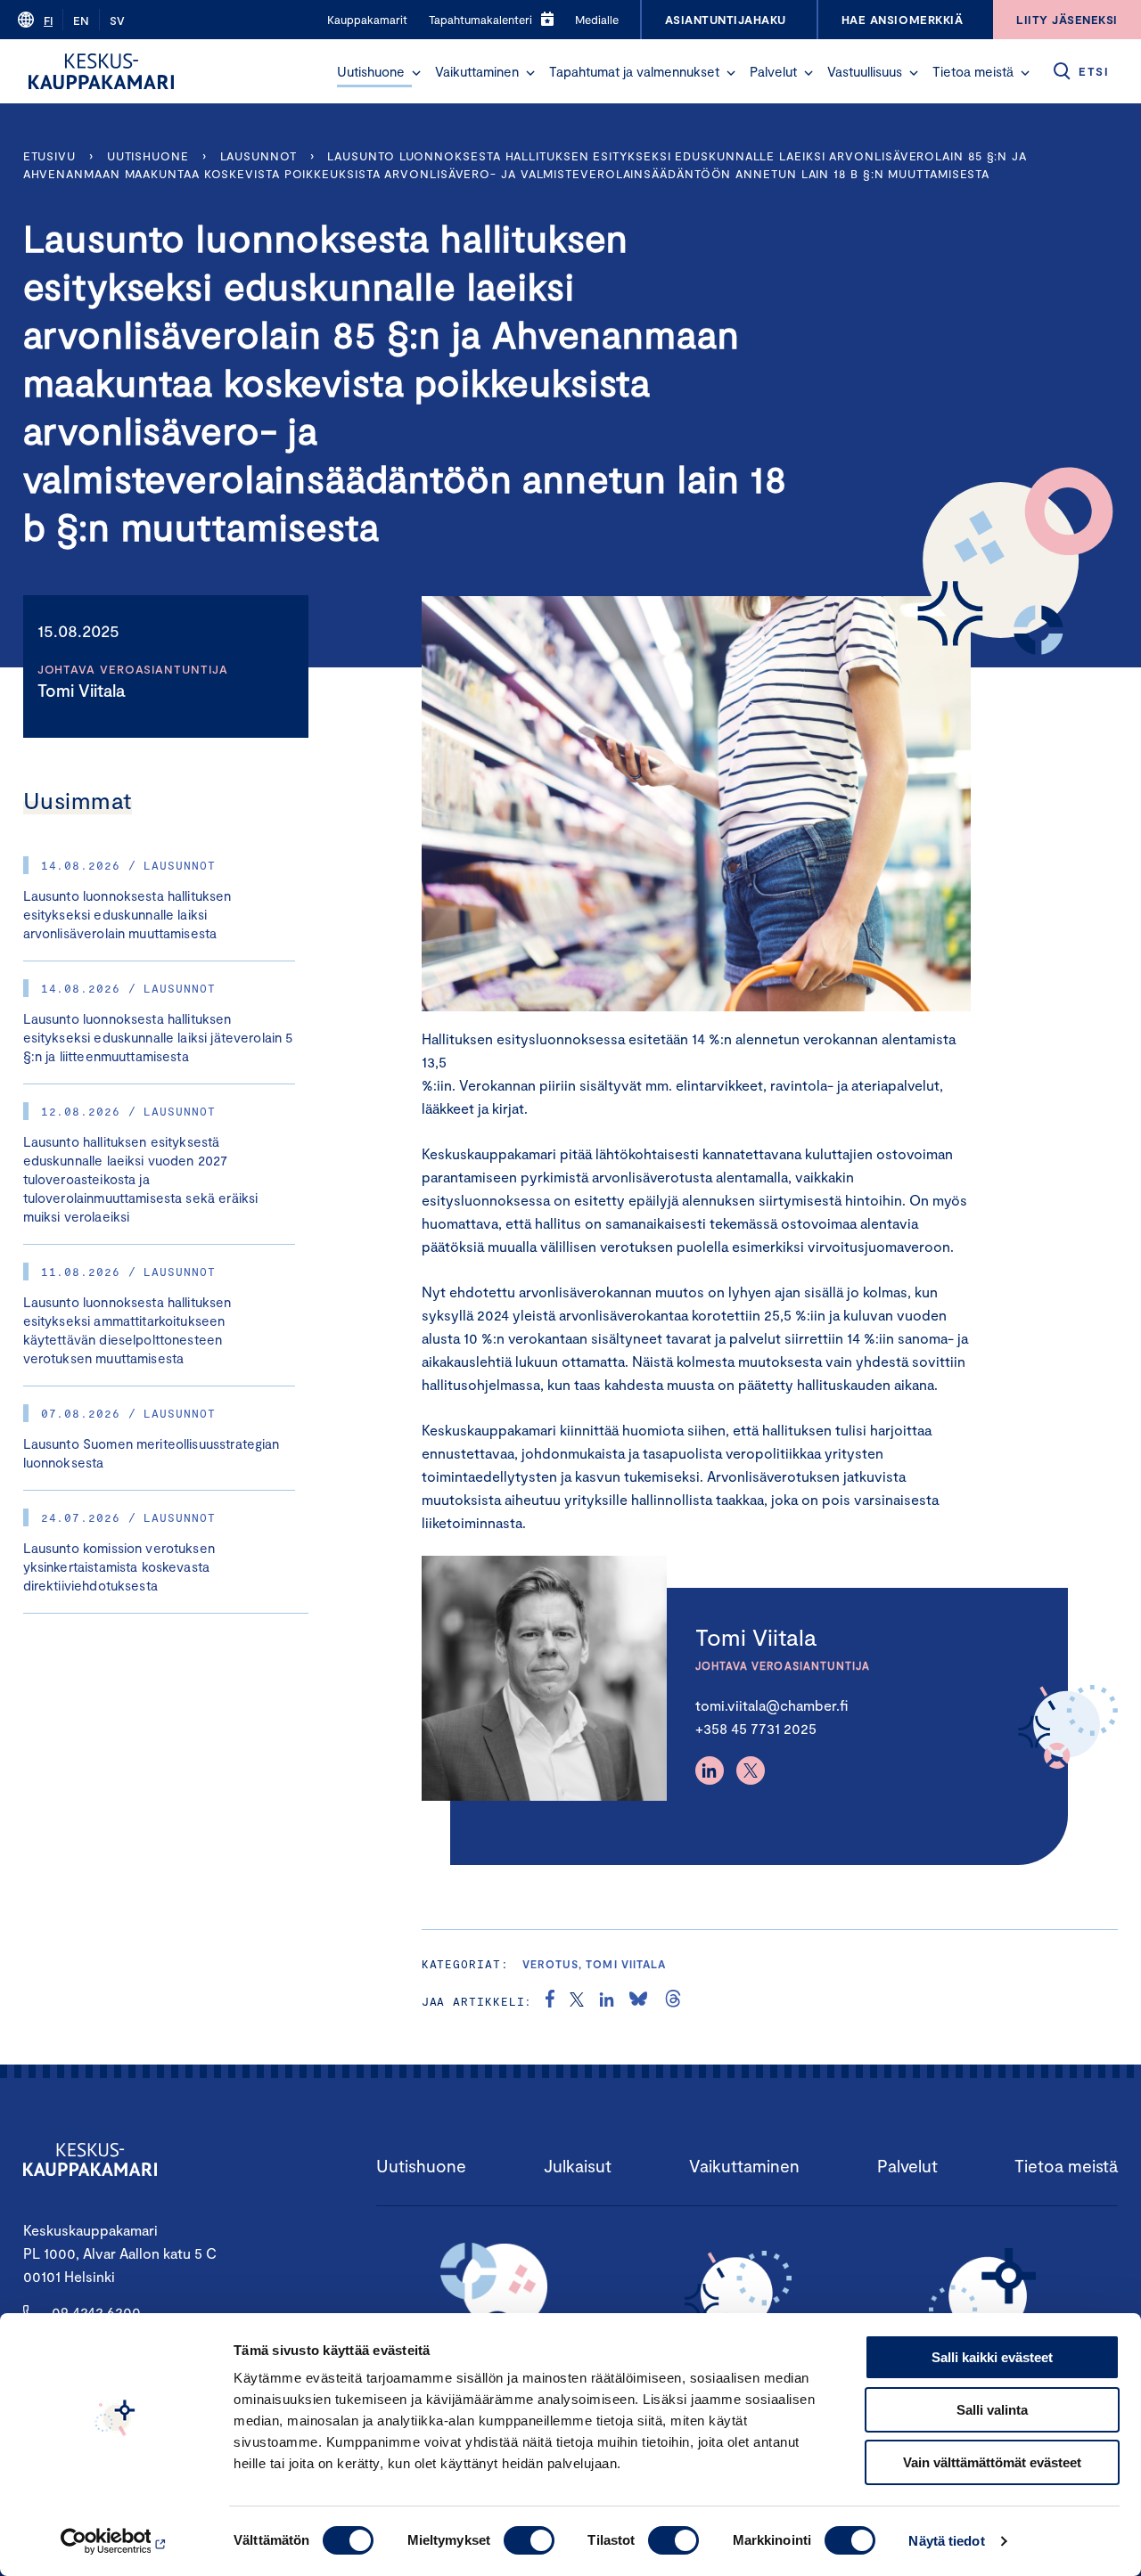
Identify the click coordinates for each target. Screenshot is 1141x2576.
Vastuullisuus (865, 71)
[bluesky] (638, 2001)
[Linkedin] (710, 1770)
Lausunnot (259, 156)
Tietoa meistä (973, 71)
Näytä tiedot (946, 2541)
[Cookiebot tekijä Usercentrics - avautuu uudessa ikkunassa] (115, 2541)
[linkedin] (607, 2001)
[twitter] (577, 2001)
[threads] (673, 2001)
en (81, 20)
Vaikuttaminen (477, 71)
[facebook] (550, 2001)
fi (48, 20)
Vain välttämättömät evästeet (992, 2462)
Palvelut (773, 71)
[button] (416, 73)
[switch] (529, 2540)
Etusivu (49, 156)
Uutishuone (371, 71)
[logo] (101, 71)
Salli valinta (992, 2410)
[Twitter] (751, 1770)
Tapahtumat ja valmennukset (634, 71)
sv (117, 20)
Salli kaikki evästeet (992, 2357)
